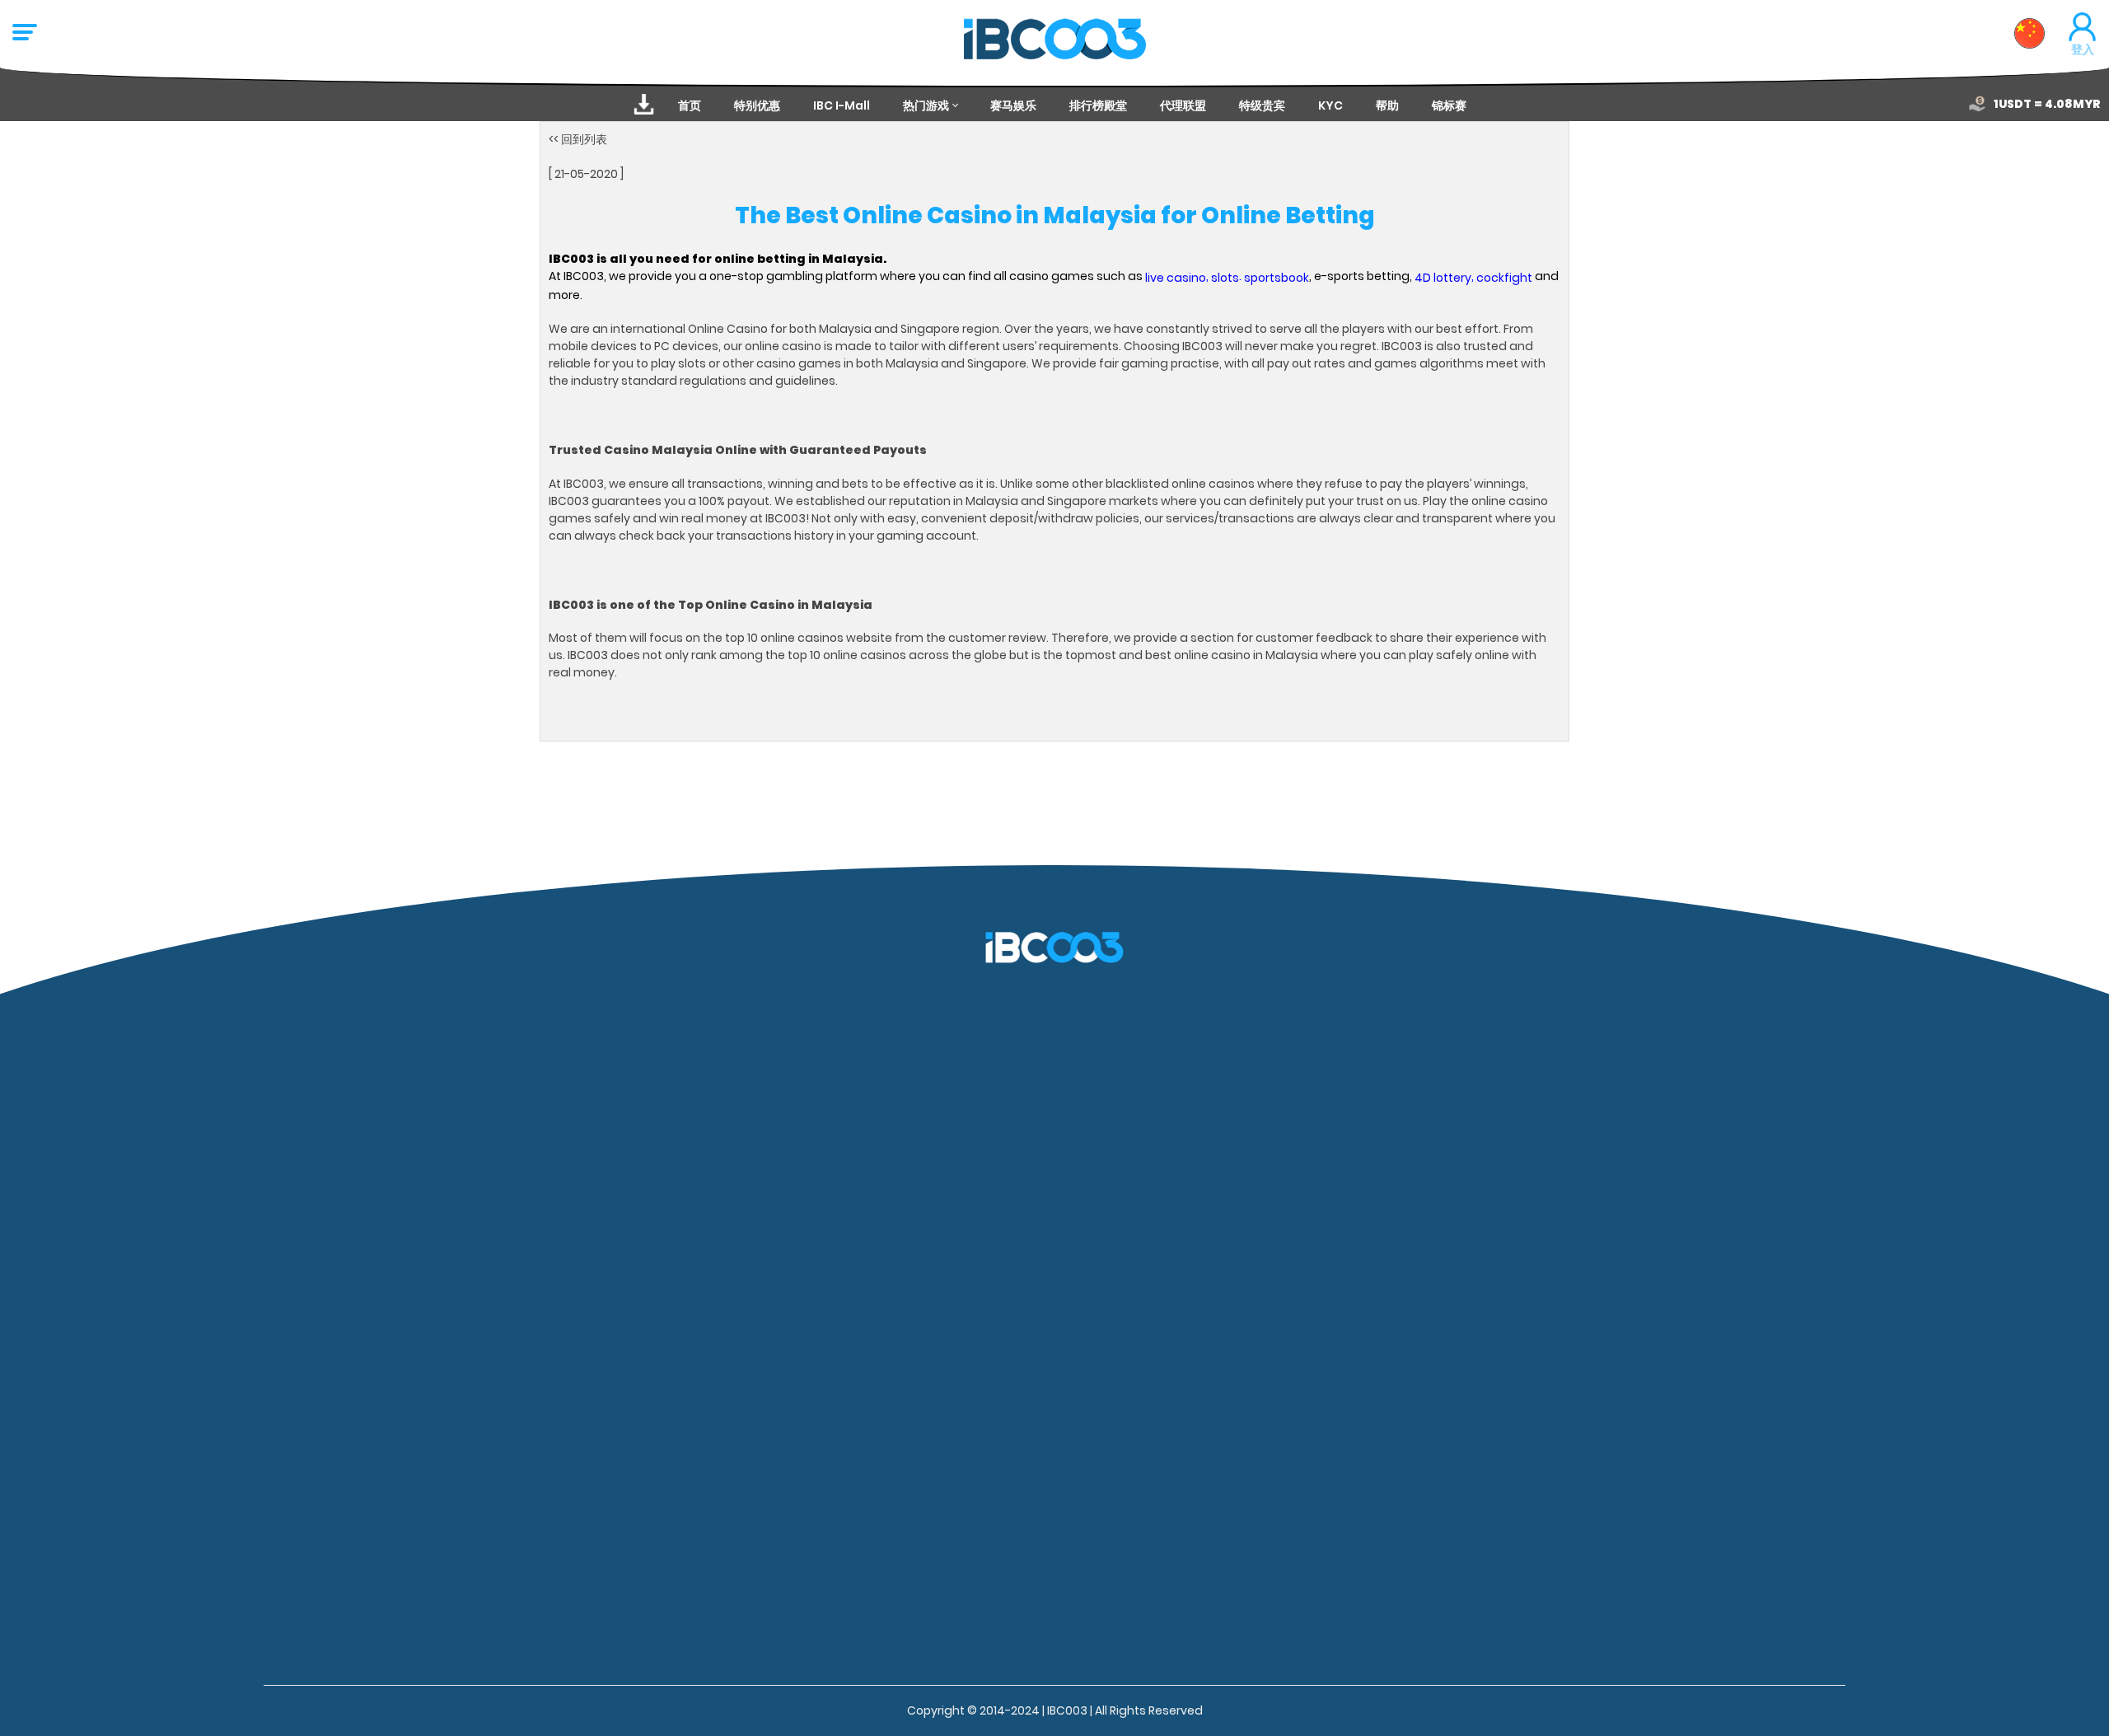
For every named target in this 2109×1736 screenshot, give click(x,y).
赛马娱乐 (1013, 105)
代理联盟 (1183, 105)
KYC (1330, 105)
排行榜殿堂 (1098, 105)
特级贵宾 (1262, 105)
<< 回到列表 (578, 139)
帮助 (1387, 105)
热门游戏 (926, 105)
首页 (690, 105)
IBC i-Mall (842, 105)
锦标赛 (1449, 105)
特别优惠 (757, 105)
